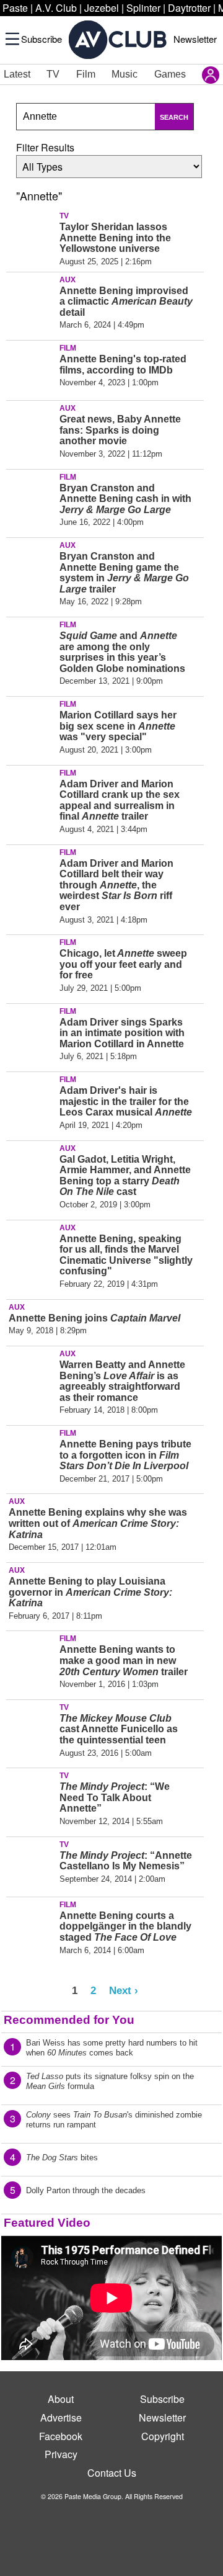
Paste (15, 8)
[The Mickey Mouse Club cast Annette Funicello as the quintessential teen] (31, 1727)
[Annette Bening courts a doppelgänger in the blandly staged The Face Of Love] (31, 1925)
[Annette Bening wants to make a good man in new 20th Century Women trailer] (31, 1658)
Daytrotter (189, 8)
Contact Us (112, 2473)
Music (125, 74)
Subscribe (42, 39)
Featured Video (47, 2223)
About (61, 2399)
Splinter (143, 8)
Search (174, 117)
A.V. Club (56, 8)
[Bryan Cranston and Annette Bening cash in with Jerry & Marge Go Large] (31, 497)
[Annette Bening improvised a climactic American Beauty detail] (31, 300)
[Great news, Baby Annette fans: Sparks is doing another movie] (31, 428)
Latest (17, 74)
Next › (124, 1990)
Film (86, 74)
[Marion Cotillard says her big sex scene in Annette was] (31, 724)
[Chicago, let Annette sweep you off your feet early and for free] (31, 962)
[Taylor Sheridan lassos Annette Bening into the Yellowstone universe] (31, 236)
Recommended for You (69, 2020)
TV (53, 74)
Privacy (61, 2454)
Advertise (61, 2417)
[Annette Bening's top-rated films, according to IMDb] (31, 368)
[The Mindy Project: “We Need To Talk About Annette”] (31, 1796)
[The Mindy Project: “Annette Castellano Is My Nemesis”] (31, 1864)
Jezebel (102, 8)
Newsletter (195, 39)
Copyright (163, 2436)
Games (170, 74)
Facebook (61, 2436)
